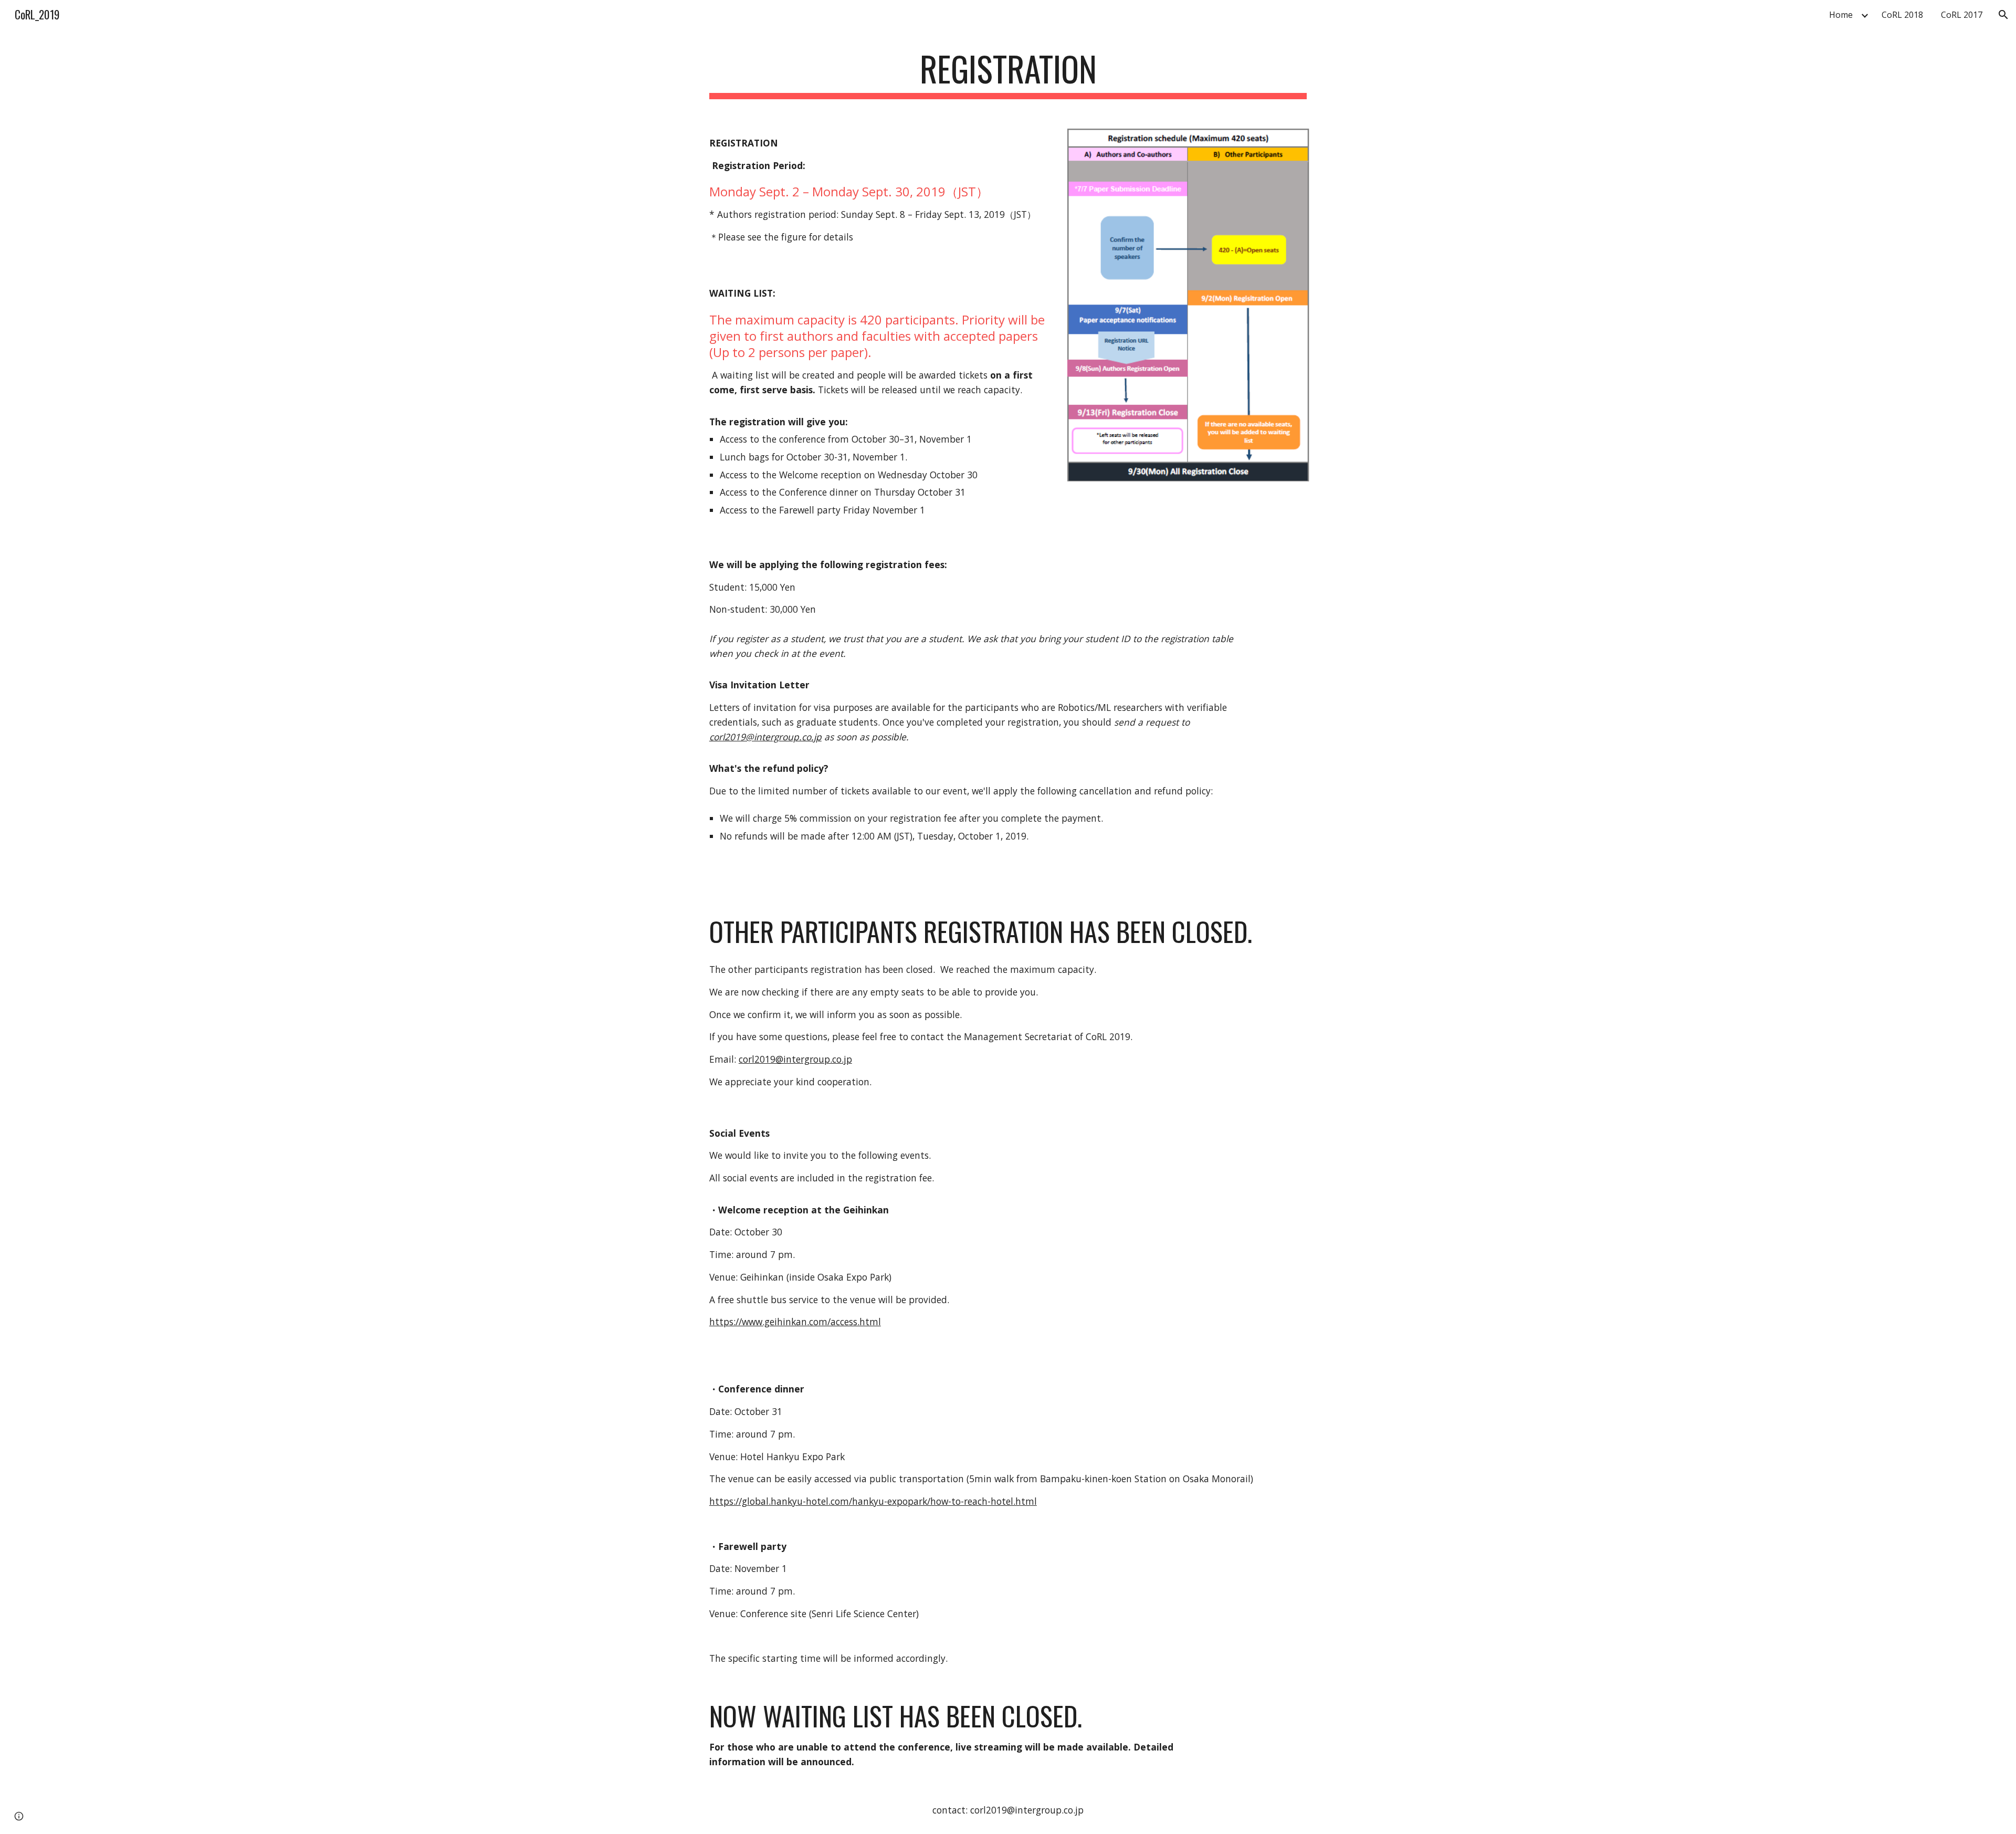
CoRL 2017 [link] (1962, 15)
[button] (2003, 15)
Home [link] (1841, 15)
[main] (1008, 74)
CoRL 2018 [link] (1902, 15)
